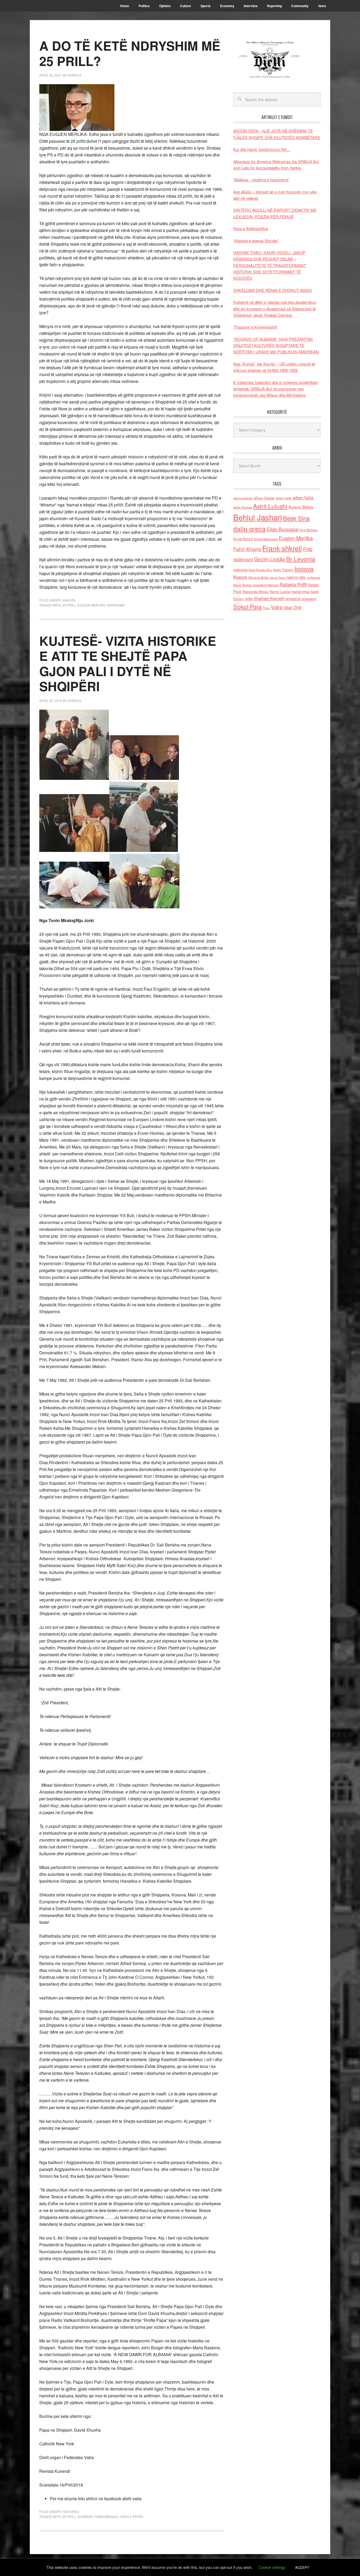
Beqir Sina (296, 518)
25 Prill (69, 605)
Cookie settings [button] (272, 2567)
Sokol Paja (247, 606)
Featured (71, 2511)
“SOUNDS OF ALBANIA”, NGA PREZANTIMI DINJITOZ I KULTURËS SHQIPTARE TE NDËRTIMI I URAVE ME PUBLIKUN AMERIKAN (276, 345)
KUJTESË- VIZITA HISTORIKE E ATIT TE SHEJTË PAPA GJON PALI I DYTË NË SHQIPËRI (128, 663)
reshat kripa (300, 592)
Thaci (266, 608)
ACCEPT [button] (302, 2567)
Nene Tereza (242, 585)
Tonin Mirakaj (106, 2516)
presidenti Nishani (266, 585)
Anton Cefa (283, 498)
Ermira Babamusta (266, 539)
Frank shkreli (282, 548)
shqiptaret (309, 599)
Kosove (240, 577)
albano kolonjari (243, 498)
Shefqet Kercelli (269, 598)
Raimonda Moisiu (256, 592)
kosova (304, 568)
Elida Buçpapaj (283, 529)
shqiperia (293, 599)
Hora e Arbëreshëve (251, 228)
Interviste (240, 570)
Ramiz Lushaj (280, 592)
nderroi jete (296, 577)
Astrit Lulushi (270, 506)
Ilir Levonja (301, 559)
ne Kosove (313, 577)
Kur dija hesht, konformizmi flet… (262, 149)
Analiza (69, 600)
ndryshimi (116, 605)
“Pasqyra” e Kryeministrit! (255, 327)
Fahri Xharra (247, 549)
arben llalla (303, 498)
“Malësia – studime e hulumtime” (261, 180)
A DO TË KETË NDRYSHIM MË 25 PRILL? (130, 53)
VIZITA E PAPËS (132, 2516)
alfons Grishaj (264, 498)
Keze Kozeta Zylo (260, 570)
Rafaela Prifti (293, 584)
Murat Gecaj (278, 578)
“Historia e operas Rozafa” (256, 241)
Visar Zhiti (292, 607)
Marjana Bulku (259, 577)
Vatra (277, 607)
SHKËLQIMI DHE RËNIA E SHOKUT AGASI (273, 290)
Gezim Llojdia (269, 559)
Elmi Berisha (308, 530)
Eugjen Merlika (91, 605)
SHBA (249, 599)
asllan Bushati (243, 507)
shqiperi (85, 2516)
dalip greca (249, 528)
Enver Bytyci (243, 539)
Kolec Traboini (283, 570)
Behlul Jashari (258, 517)
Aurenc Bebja (301, 507)
